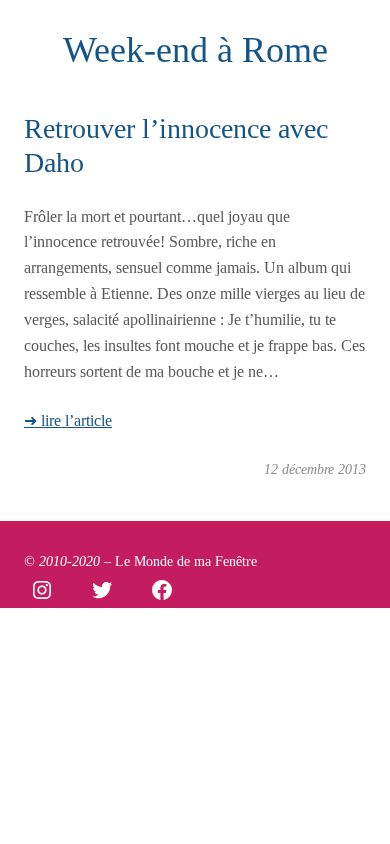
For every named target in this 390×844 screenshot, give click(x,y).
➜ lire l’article (68, 420)
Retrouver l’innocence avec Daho (176, 145)
